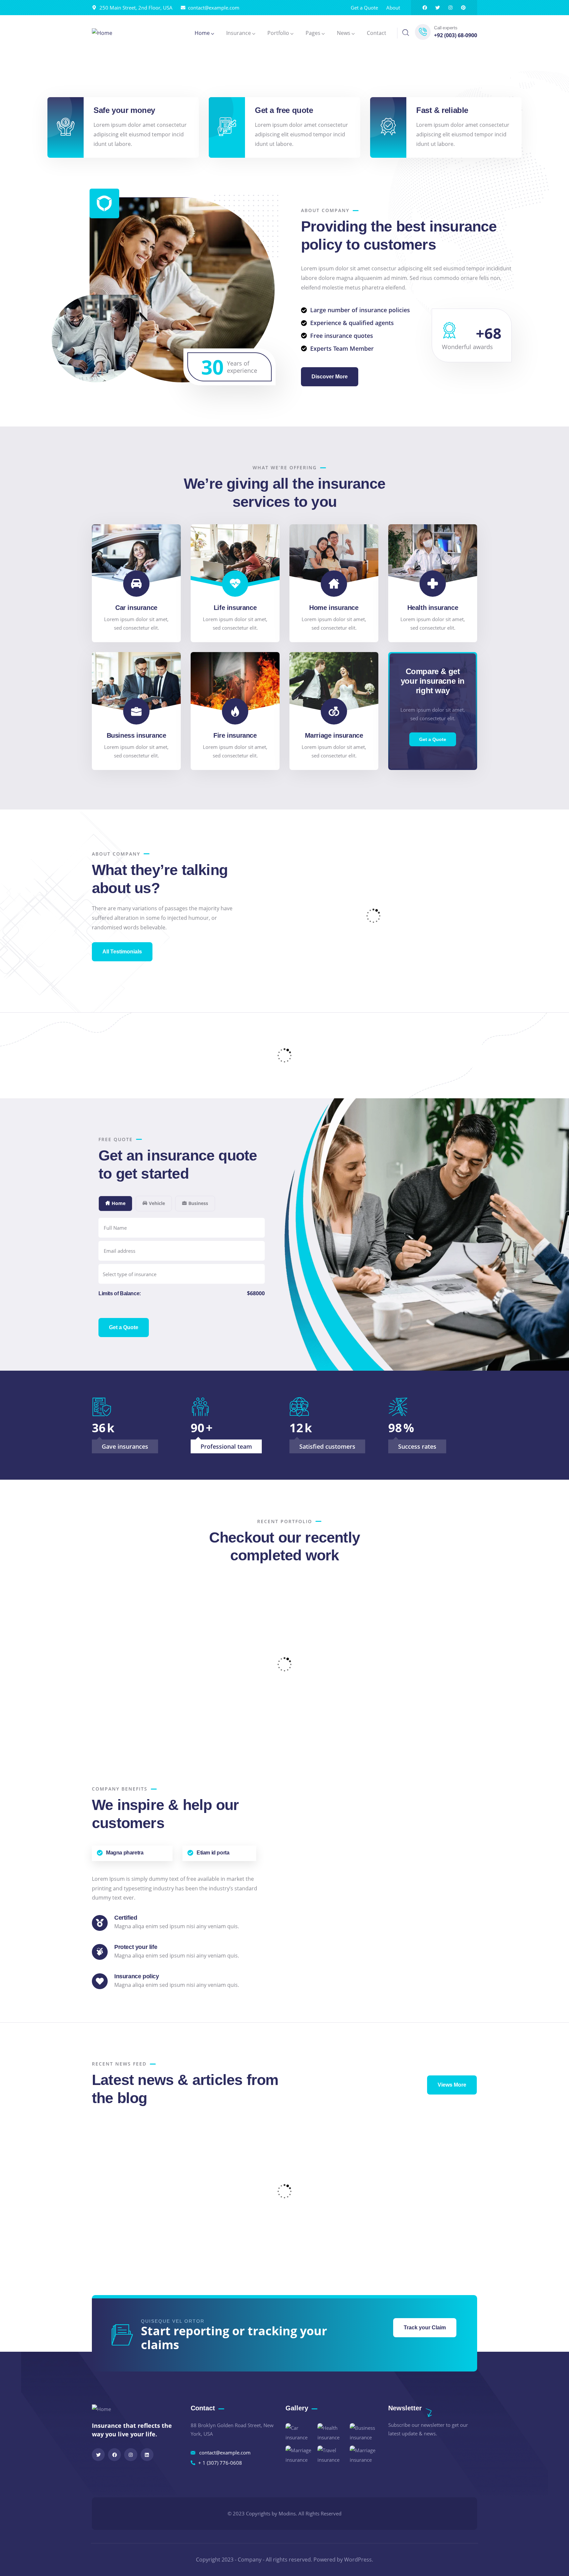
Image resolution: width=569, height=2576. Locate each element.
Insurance (53, 1732)
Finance (199, 1683)
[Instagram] (450, 8)
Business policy (343, 1666)
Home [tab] (119, 1203)
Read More (117, 2162)
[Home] (102, 33)
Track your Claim (425, 2328)
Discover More (330, 377)
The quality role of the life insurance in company (234, 2216)
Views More (452, 2085)
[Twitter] (438, 8)
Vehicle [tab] (157, 1203)
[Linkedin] (147, 2455)
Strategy (329, 1675)
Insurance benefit (447, 1723)
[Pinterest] (463, 8)
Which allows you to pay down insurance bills (330, 2216)
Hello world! (125, 2142)
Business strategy (216, 1674)
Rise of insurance (67, 1723)
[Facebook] (425, 8)
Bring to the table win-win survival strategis (426, 2216)
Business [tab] (198, 1203)
